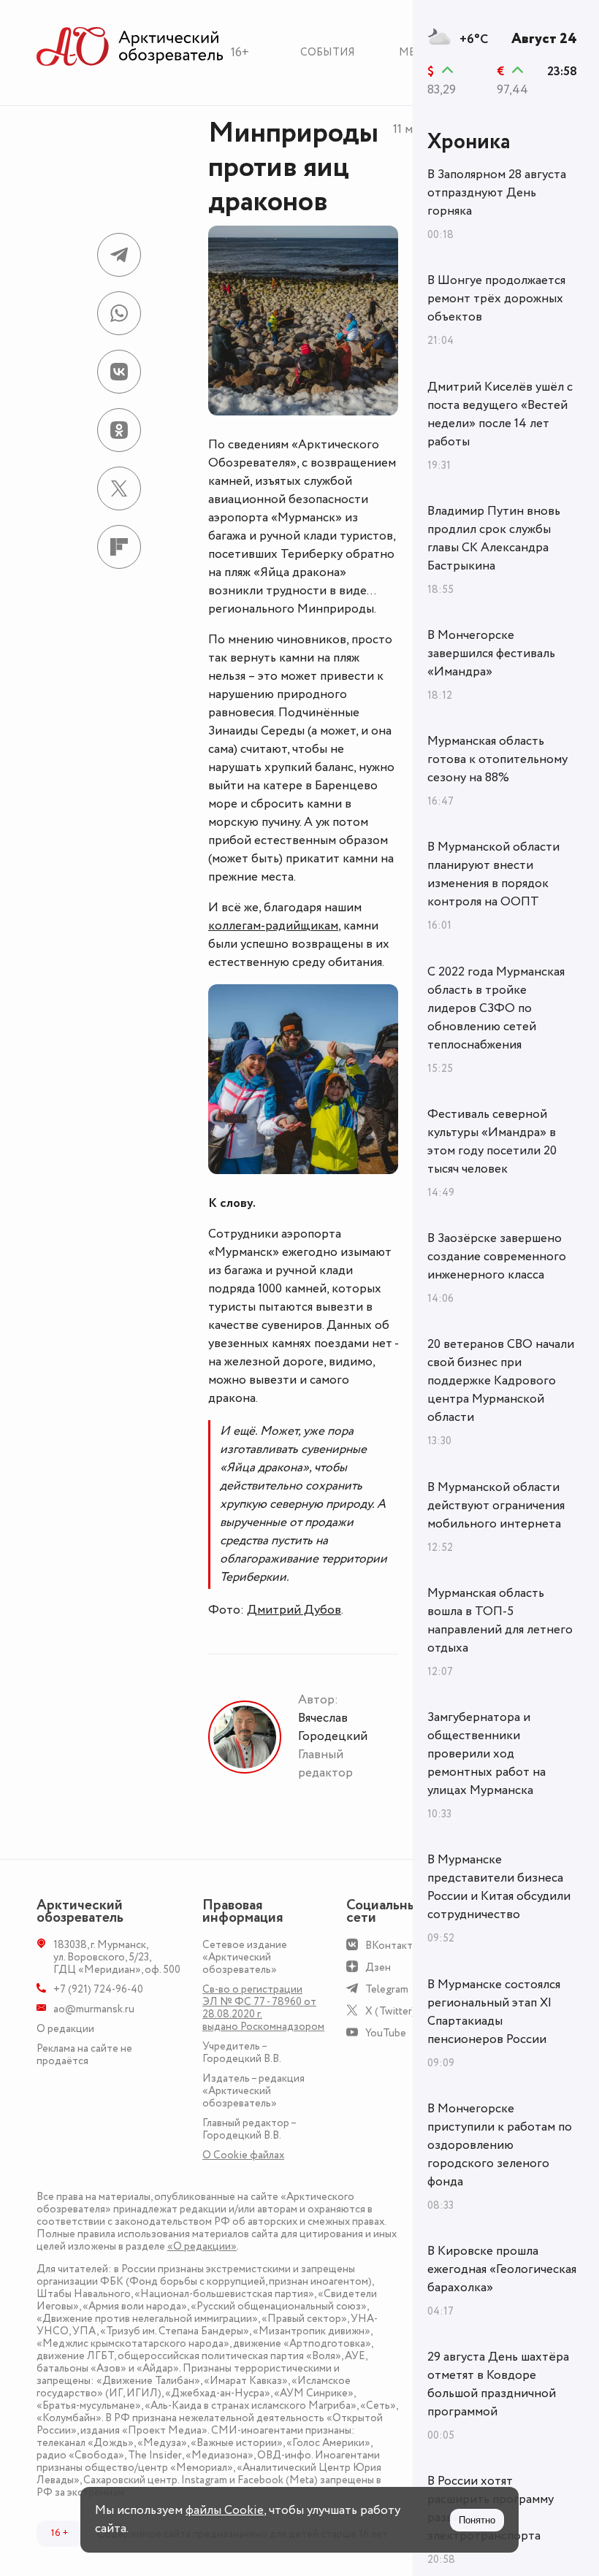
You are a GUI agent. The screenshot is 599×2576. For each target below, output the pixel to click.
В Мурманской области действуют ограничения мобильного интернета (496, 1506)
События (328, 52)
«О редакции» (202, 2246)
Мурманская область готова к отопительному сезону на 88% (497, 759)
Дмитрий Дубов (294, 1610)
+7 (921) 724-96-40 (98, 1989)
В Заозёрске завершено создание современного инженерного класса (497, 1257)
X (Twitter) (390, 2011)
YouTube (386, 2033)
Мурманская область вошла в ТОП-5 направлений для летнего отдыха (500, 1621)
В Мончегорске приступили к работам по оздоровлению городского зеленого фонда (500, 2145)
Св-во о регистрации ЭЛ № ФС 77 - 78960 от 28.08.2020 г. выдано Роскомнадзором (263, 2008)
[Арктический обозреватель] (130, 47)
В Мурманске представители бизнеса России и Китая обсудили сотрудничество (499, 1887)
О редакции (65, 2029)
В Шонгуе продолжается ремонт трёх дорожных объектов (496, 299)
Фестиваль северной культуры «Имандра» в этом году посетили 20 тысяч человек (492, 1142)
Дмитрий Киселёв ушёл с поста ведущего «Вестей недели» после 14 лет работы (500, 414)
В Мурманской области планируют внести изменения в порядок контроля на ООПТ (493, 874)
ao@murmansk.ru (94, 2009)
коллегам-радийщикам (273, 926)
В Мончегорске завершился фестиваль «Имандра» (491, 653)
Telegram (387, 1989)
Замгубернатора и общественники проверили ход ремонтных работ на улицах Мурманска (487, 1754)
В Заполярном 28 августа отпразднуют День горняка (497, 193)
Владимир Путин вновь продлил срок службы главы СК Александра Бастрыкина (494, 538)
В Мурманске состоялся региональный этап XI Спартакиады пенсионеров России (494, 2012)
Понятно (477, 2520)
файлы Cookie (225, 2510)
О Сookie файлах (243, 2155)
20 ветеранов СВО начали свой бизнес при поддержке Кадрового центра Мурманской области (501, 1381)
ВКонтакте (392, 1946)
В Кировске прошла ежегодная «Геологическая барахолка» (502, 2269)
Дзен (378, 1967)
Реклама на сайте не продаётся (84, 2055)
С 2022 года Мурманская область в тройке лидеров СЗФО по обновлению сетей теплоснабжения (496, 1008)
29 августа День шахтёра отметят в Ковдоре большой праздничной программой (498, 2384)
